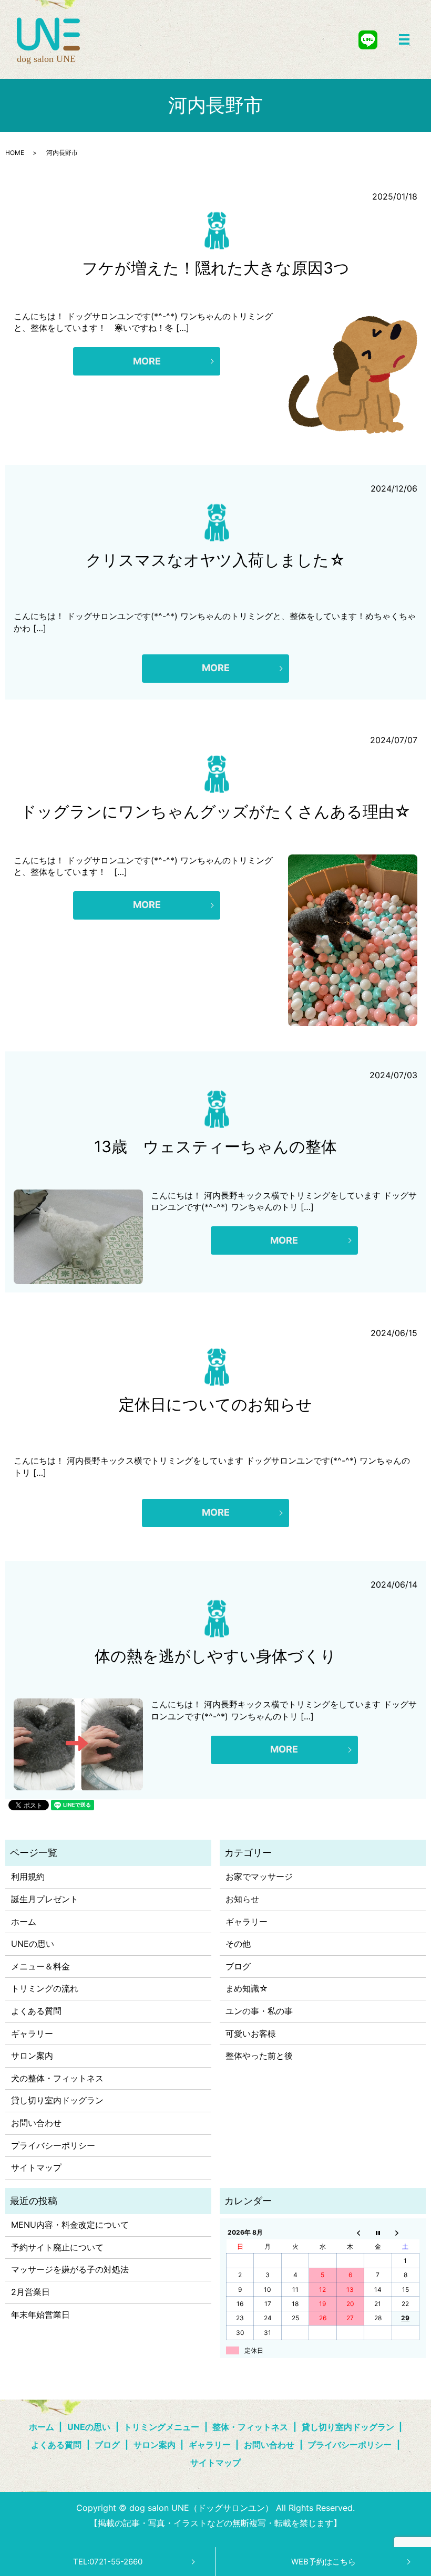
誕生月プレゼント (45, 1899)
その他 (238, 1944)
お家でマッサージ (259, 1876)
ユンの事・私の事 (259, 2011)
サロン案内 (32, 2056)
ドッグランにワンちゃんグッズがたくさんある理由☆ (215, 811)
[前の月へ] (350, 2233)
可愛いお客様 (251, 2033)
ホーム (24, 1922)
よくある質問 (36, 2011)
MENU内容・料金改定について (70, 2225)
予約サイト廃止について (57, 2247)
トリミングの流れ (45, 1988)
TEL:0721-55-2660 (108, 2562)
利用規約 (28, 1876)
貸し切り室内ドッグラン (57, 2100)
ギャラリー (32, 2033)
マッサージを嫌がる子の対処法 (70, 2269)
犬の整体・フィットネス (57, 2078)
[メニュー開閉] (404, 39)
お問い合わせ (36, 2123)
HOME (15, 153)
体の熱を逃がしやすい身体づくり (215, 1656)
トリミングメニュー (161, 2427)
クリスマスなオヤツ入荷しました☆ (215, 560)
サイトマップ (36, 2167)
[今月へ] (378, 2233)
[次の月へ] (405, 2233)
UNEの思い (33, 1944)
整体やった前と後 (259, 2056)
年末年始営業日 (40, 2314)
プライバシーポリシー (53, 2145)
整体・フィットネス (250, 2427)
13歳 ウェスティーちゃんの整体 (215, 1146)
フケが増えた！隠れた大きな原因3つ (216, 268)
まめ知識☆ (247, 1988)
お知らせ (242, 1899)
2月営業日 (30, 2292)
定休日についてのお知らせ (215, 1404)
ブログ (238, 1966)
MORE (147, 361)
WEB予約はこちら (324, 2562)
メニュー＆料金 (40, 1966)
